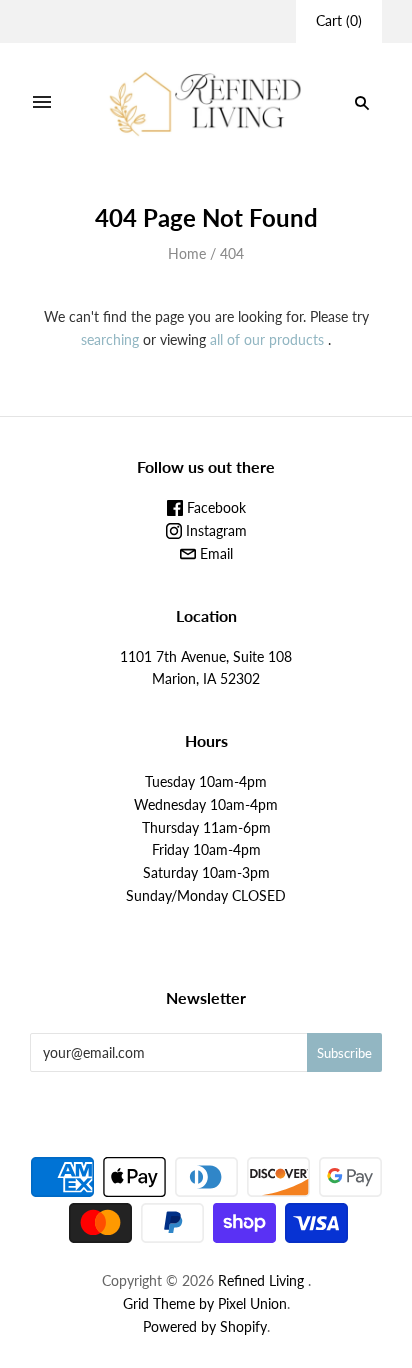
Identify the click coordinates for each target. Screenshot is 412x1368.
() (339, 20)
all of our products (267, 339)
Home (187, 253)
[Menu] (42, 103)
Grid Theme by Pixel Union (205, 1303)
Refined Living (261, 1280)
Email (214, 553)
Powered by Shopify (205, 1326)
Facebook (214, 507)
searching (110, 339)
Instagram (214, 530)
